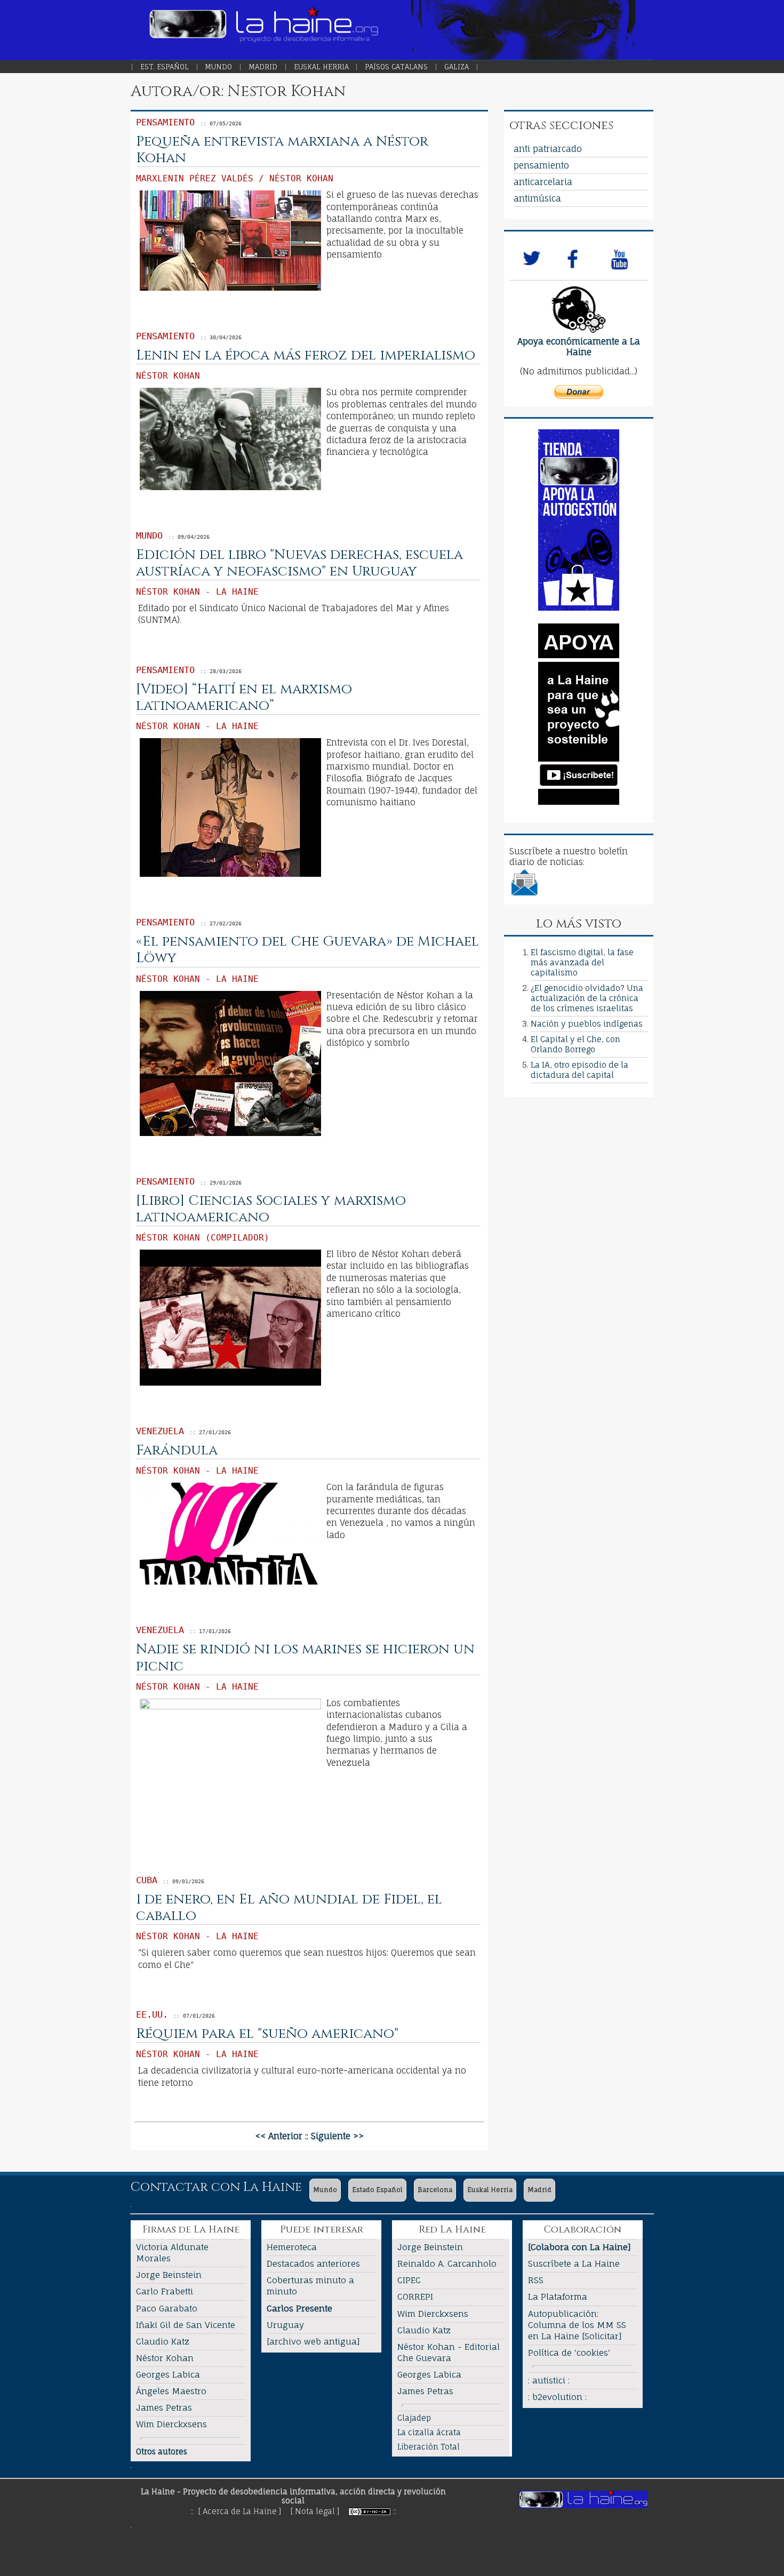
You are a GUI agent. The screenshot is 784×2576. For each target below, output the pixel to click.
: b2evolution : (557, 2397)
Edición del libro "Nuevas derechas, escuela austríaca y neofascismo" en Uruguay (299, 563)
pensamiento (541, 165)
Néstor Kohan (168, 376)
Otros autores (162, 2451)
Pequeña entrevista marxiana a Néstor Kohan (282, 150)
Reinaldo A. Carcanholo (447, 2263)
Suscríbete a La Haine (574, 2263)
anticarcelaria (543, 182)
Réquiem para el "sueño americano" (267, 2034)
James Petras (164, 2407)
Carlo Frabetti (165, 2291)
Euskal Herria (321, 67)
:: (395, 2511)
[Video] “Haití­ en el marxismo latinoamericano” (244, 698)
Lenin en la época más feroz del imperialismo (306, 355)
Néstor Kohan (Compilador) (203, 1238)
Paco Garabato (167, 2308)
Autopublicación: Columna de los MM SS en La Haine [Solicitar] (577, 2325)
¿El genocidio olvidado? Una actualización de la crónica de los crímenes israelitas (587, 998)
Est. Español (165, 67)
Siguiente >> (337, 2136)
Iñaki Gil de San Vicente (186, 2325)
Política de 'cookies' (569, 2353)
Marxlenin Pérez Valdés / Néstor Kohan (235, 178)
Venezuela (160, 1431)
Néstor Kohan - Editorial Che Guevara (449, 2352)
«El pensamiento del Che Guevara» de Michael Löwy (307, 950)
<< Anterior (279, 2136)
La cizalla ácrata (429, 2432)
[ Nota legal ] (315, 2511)
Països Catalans (396, 67)
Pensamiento (165, 122)
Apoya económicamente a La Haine (579, 347)
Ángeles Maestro (171, 2391)
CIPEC (409, 2280)
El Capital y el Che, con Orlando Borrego (575, 1044)
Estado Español (377, 2190)
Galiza (457, 67)
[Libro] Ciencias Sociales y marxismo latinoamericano (271, 1209)
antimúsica (537, 198)
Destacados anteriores (313, 2263)
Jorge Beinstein (169, 2275)
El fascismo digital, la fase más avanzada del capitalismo (582, 962)
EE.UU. (152, 2014)
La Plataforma (558, 2297)
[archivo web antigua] (313, 2341)
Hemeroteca (292, 2247)
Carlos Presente (299, 2308)
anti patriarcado (548, 149)
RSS (536, 2280)
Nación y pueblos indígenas (587, 1024)
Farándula (177, 1450)
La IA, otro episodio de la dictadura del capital (579, 1070)
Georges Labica (168, 2374)
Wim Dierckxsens (171, 2424)
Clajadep (414, 2418)
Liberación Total (429, 2447)
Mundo (218, 67)
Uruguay (285, 2325)
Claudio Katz (163, 2341)
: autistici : (549, 2380)
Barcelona (435, 2190)
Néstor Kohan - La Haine (197, 592)
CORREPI (415, 2297)
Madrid (263, 67)
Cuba (147, 1880)
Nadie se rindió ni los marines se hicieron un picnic (305, 1658)
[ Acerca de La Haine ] (240, 2511)
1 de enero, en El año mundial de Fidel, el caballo (289, 1908)
